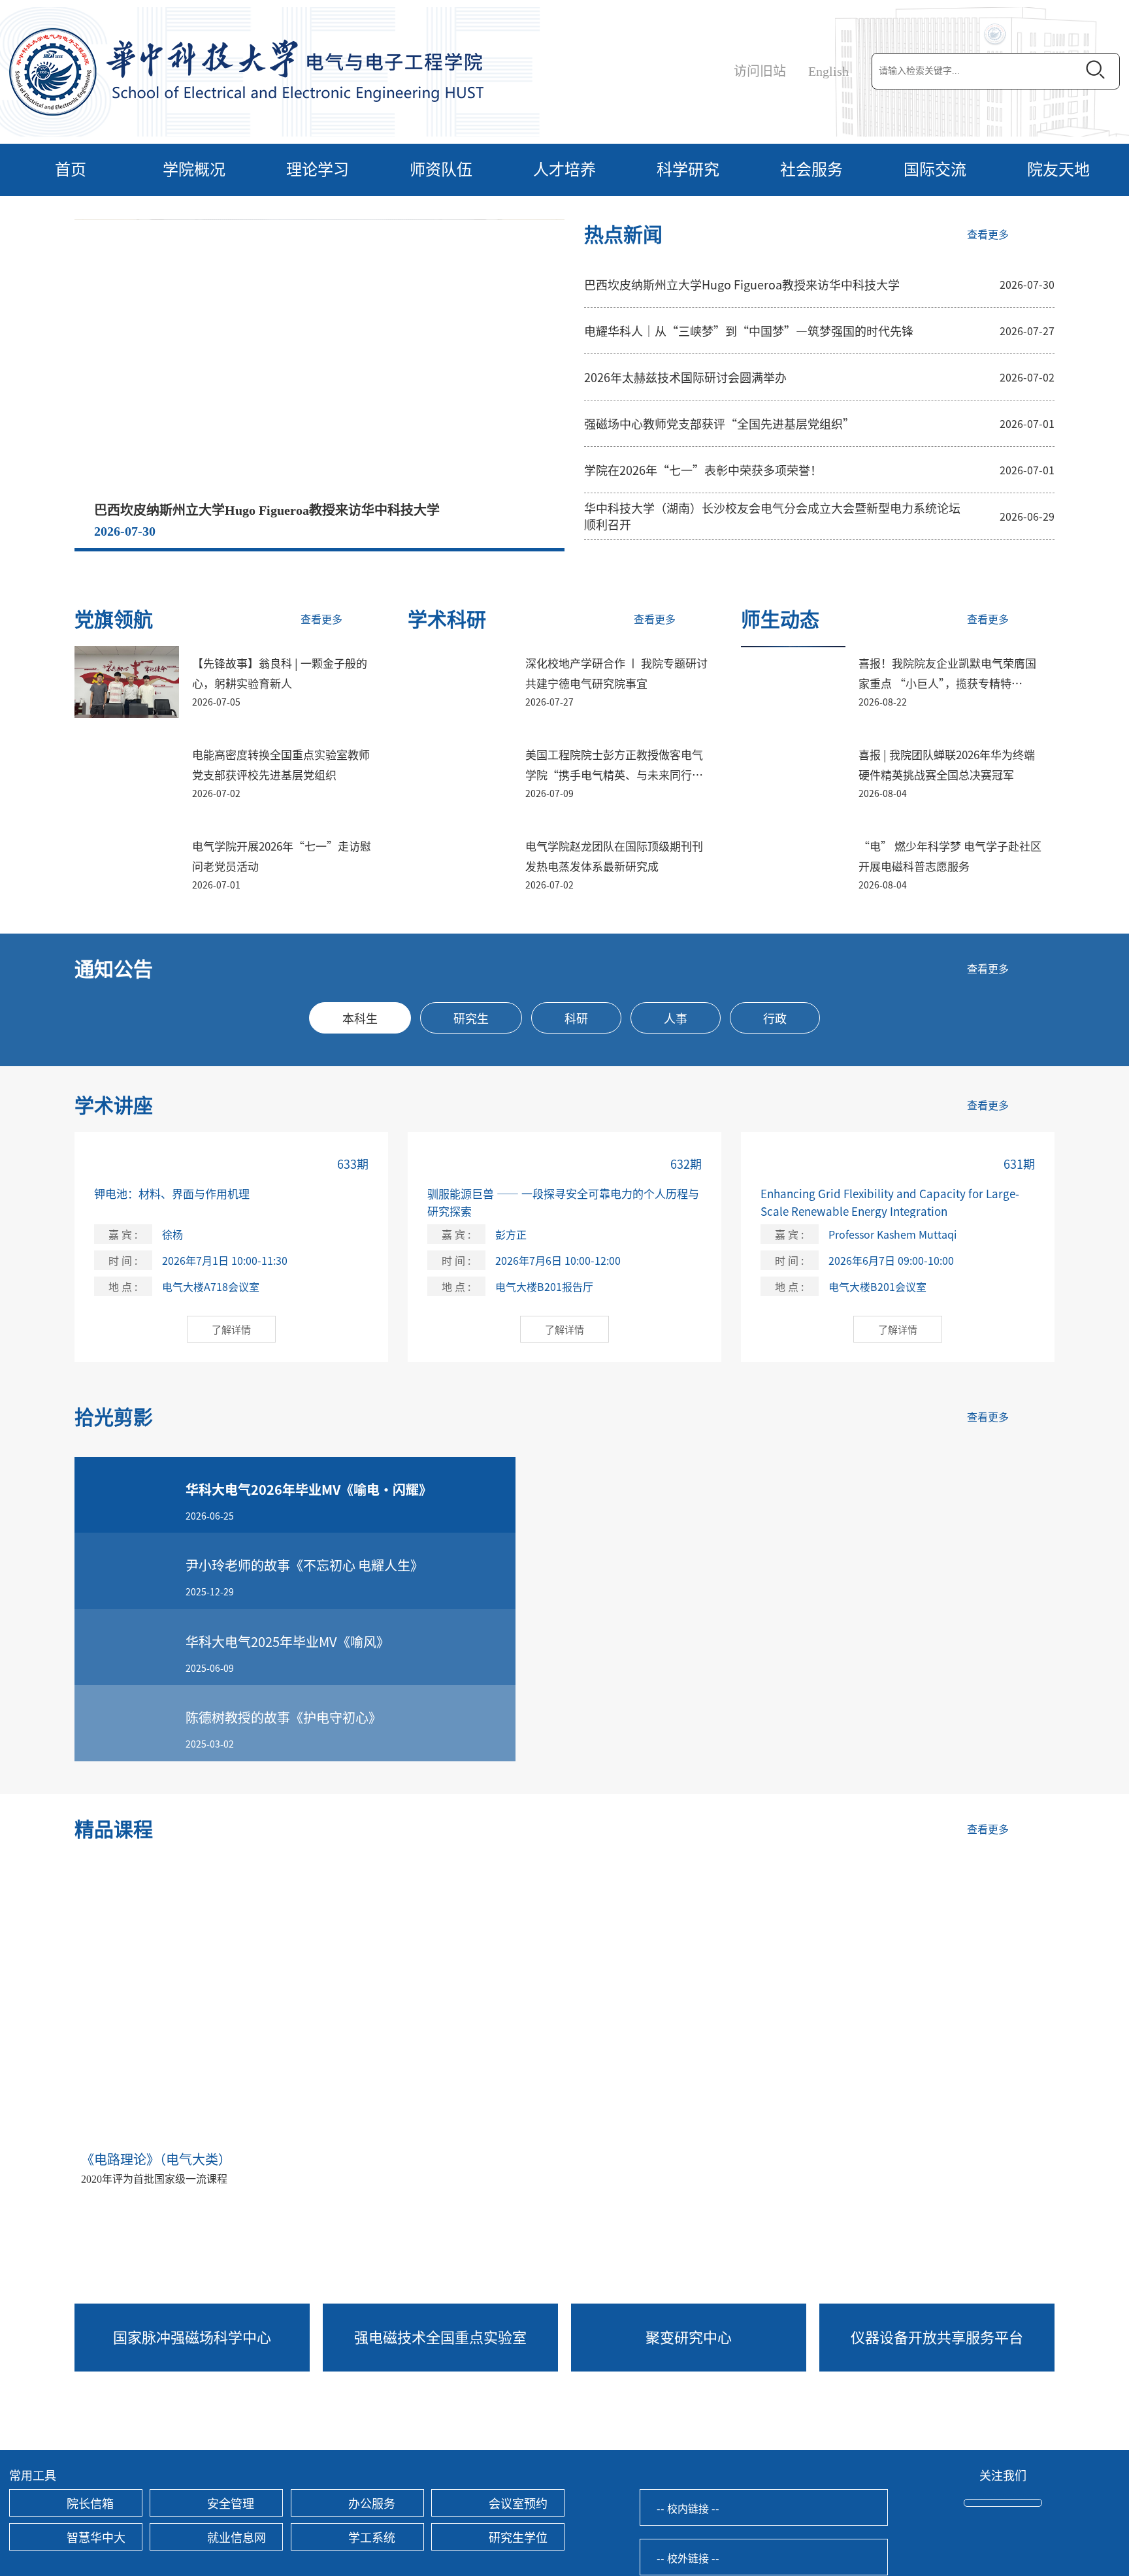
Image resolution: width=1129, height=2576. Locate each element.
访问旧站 (760, 71)
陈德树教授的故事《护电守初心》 (284, 1717)
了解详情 (231, 1329)
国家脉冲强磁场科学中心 (192, 2336)
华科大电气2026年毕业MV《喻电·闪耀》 (309, 1489)
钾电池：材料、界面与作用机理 (172, 1193)
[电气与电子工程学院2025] (246, 71)
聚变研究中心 (689, 2336)
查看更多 (988, 235)
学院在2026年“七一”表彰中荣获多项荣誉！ (703, 470)
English (828, 71)
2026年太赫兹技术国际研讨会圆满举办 (685, 377)
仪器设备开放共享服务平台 (937, 2336)
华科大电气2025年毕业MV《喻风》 (287, 1641)
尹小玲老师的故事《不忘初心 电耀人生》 (304, 1565)
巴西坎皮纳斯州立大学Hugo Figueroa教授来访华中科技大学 (267, 510)
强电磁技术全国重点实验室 (440, 2336)
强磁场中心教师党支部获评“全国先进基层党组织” (719, 423)
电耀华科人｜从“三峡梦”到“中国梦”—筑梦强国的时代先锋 (749, 331)
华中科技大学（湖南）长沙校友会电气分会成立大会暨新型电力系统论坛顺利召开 (772, 516)
